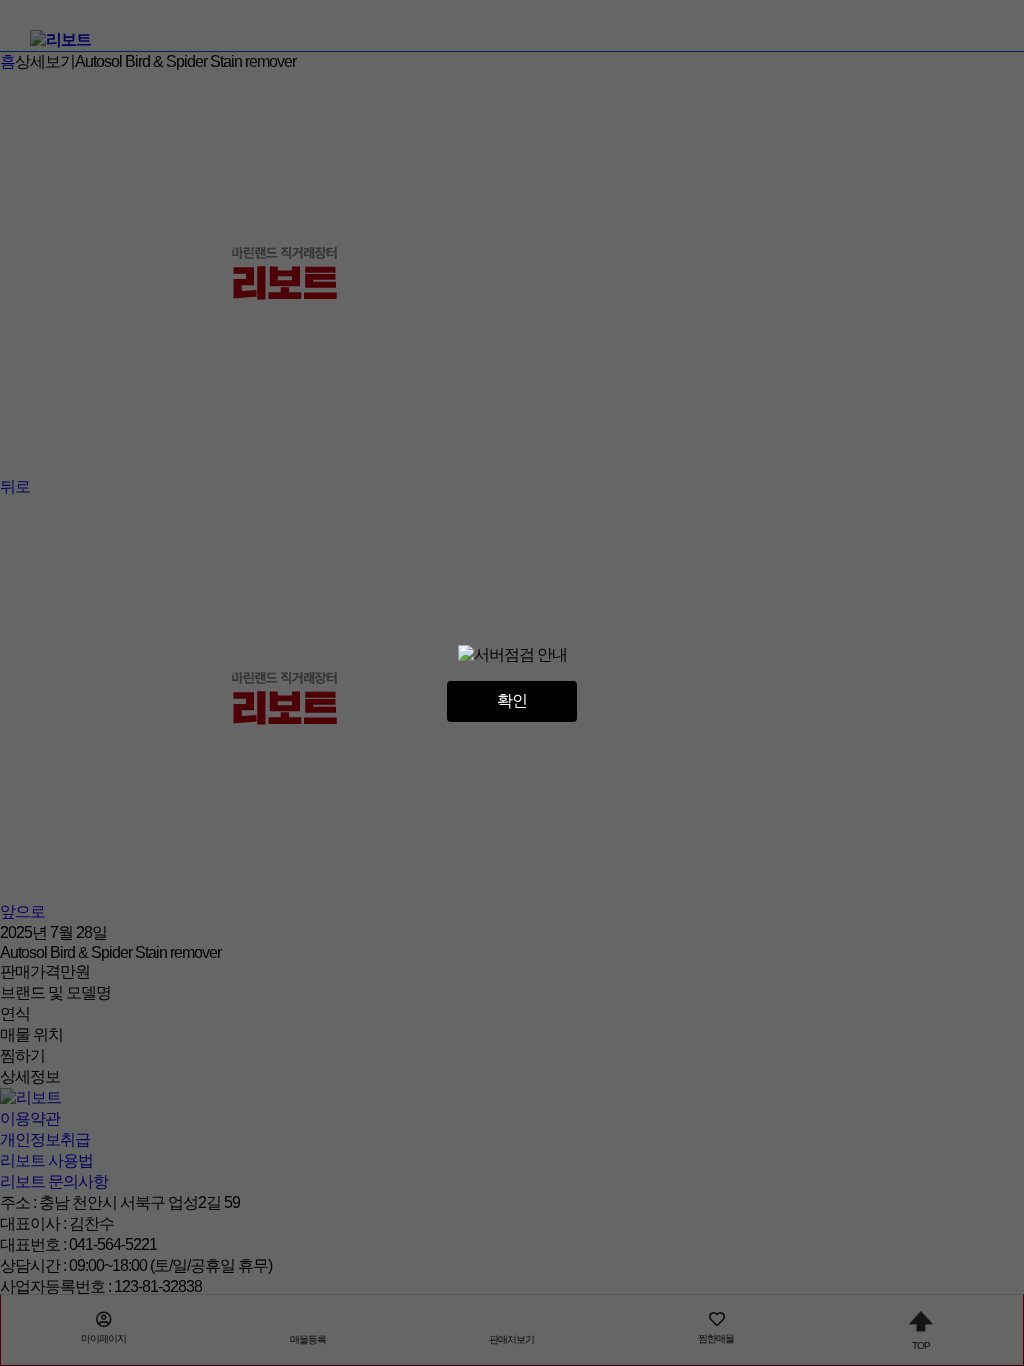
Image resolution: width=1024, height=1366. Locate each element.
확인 (512, 700)
